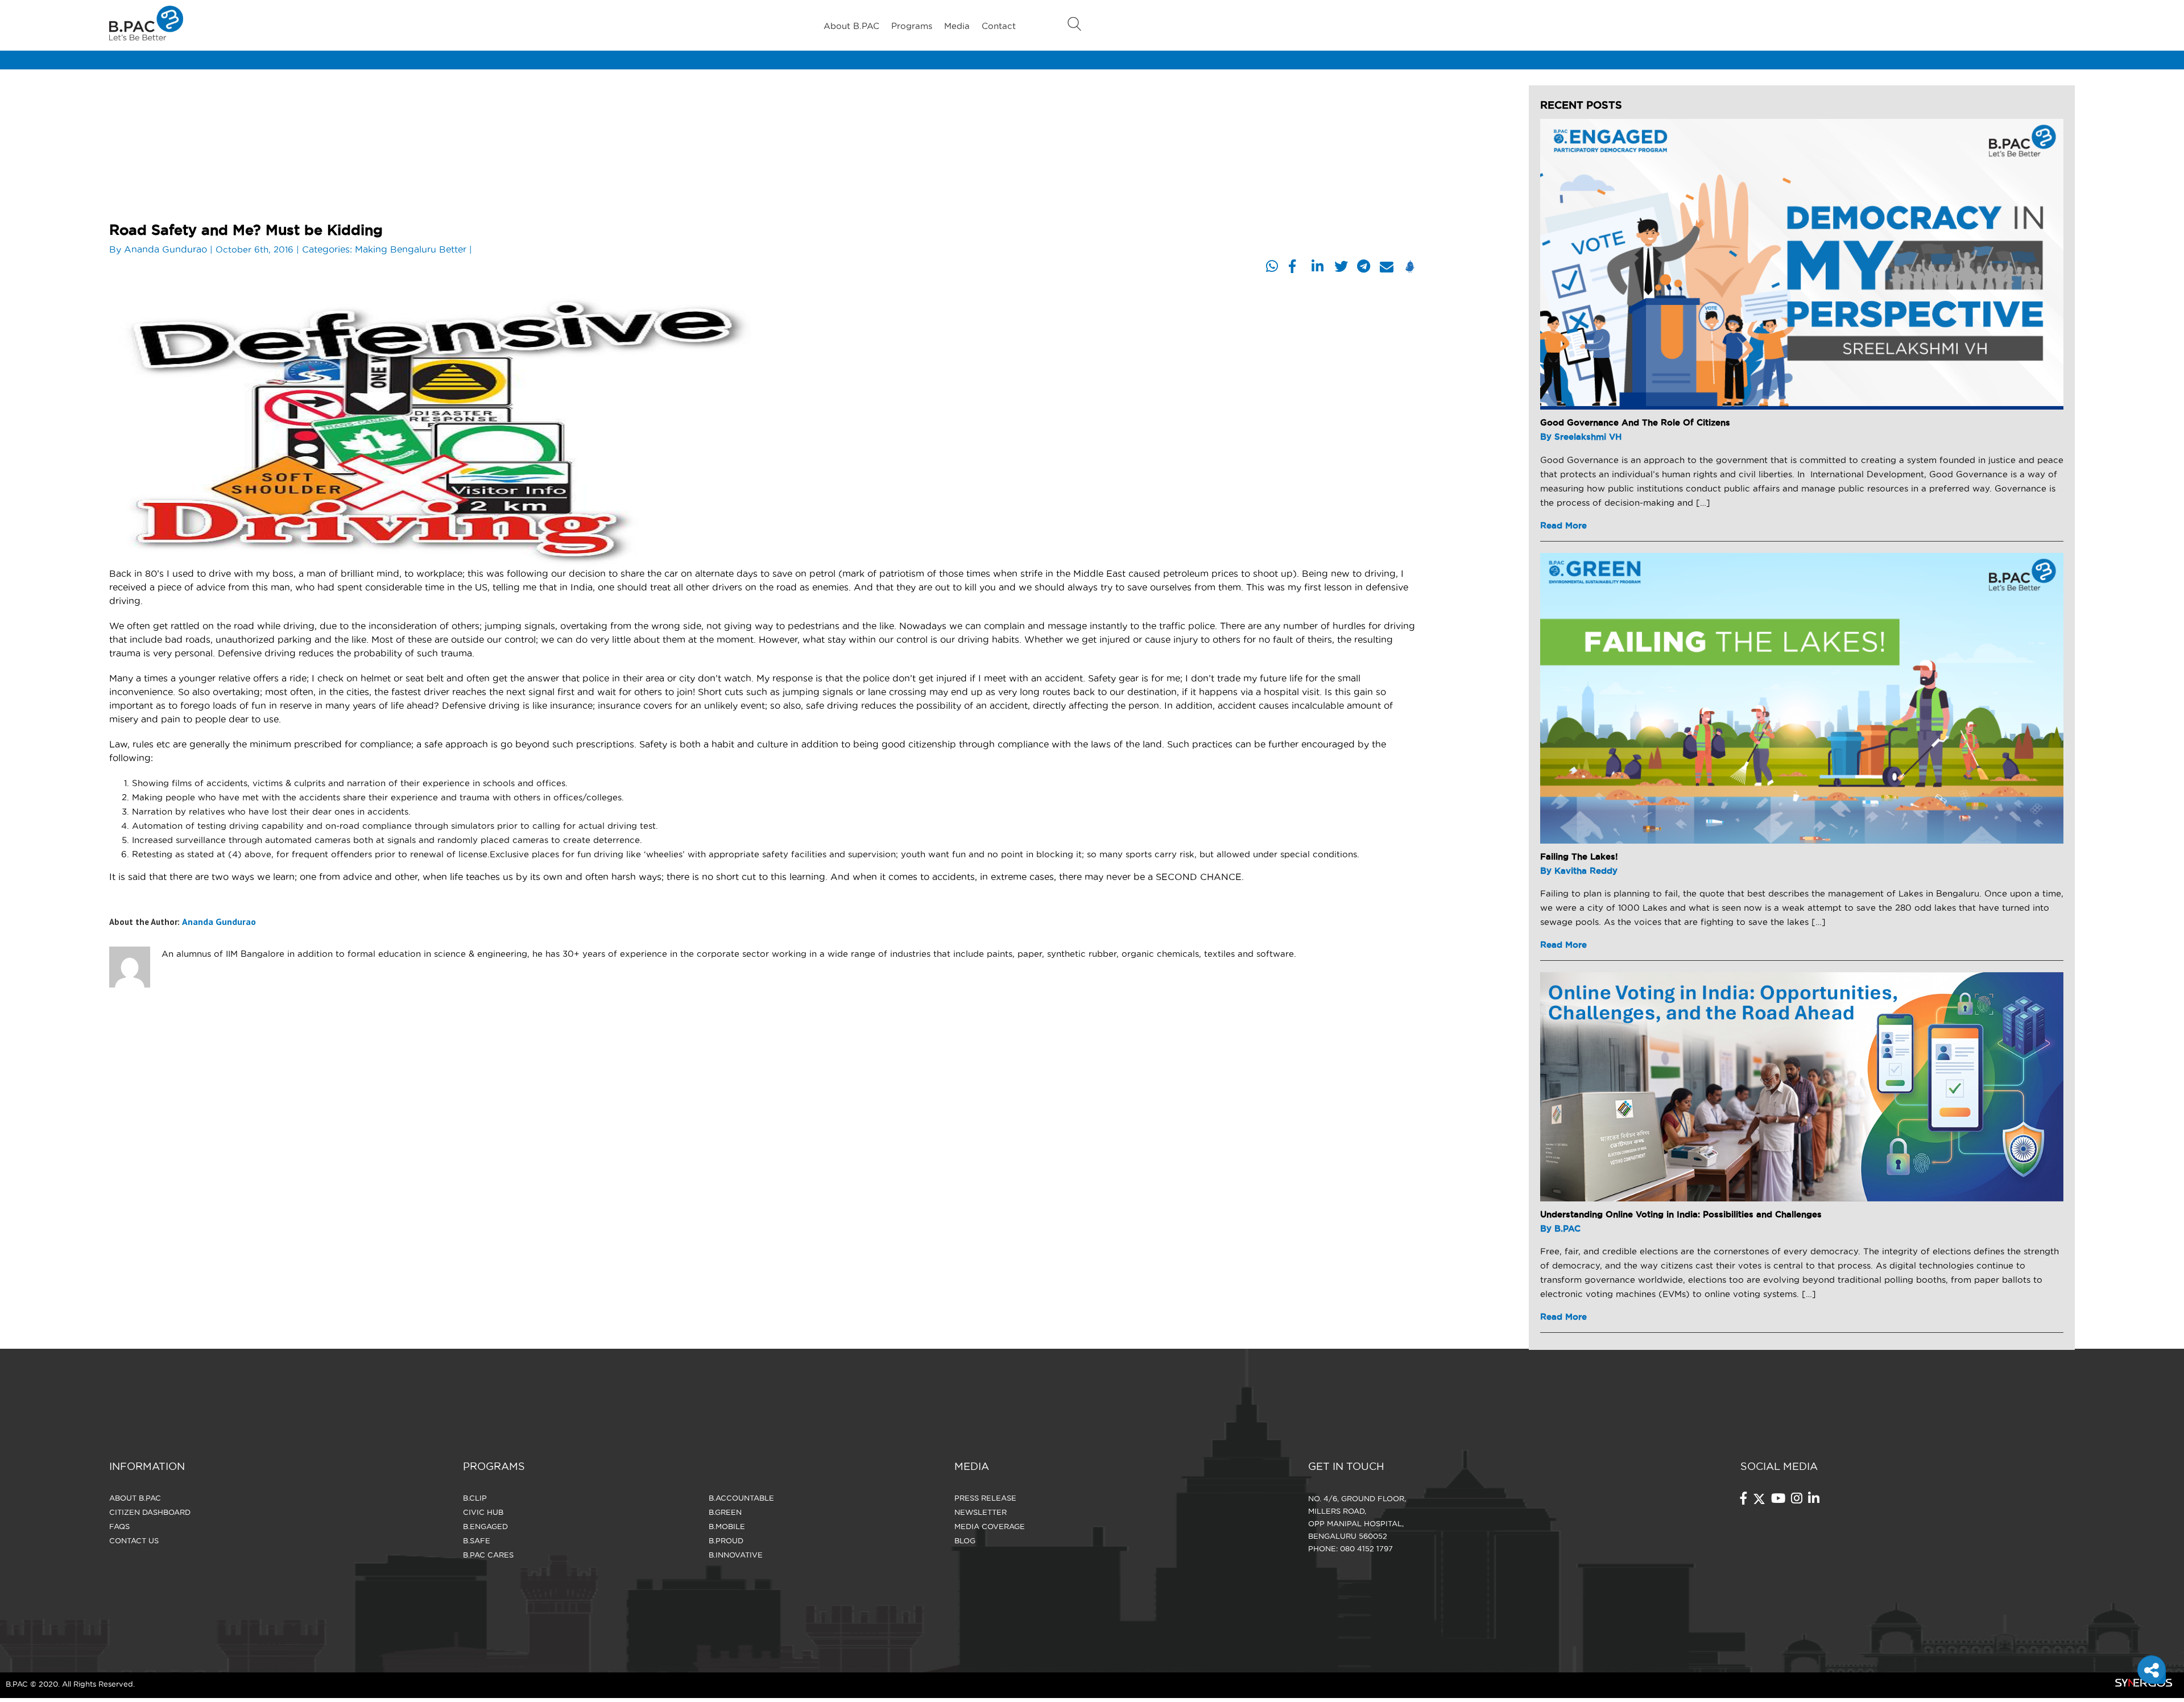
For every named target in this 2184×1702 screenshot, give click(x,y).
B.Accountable (741, 1498)
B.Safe (477, 1540)
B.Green (725, 1512)
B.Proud (726, 1540)
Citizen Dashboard (150, 1512)
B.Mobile (727, 1526)
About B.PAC (851, 26)
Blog (965, 1540)
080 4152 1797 (1366, 1548)
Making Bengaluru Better (411, 249)
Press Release (985, 1498)
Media (957, 26)
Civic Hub (483, 1512)
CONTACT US (134, 1540)
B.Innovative (736, 1555)
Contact (999, 26)
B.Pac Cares (488, 1555)
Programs (912, 26)
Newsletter (981, 1512)
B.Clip (475, 1498)
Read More (1563, 525)
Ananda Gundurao (166, 249)
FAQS (119, 1526)
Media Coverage (990, 1526)
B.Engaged (485, 1526)
